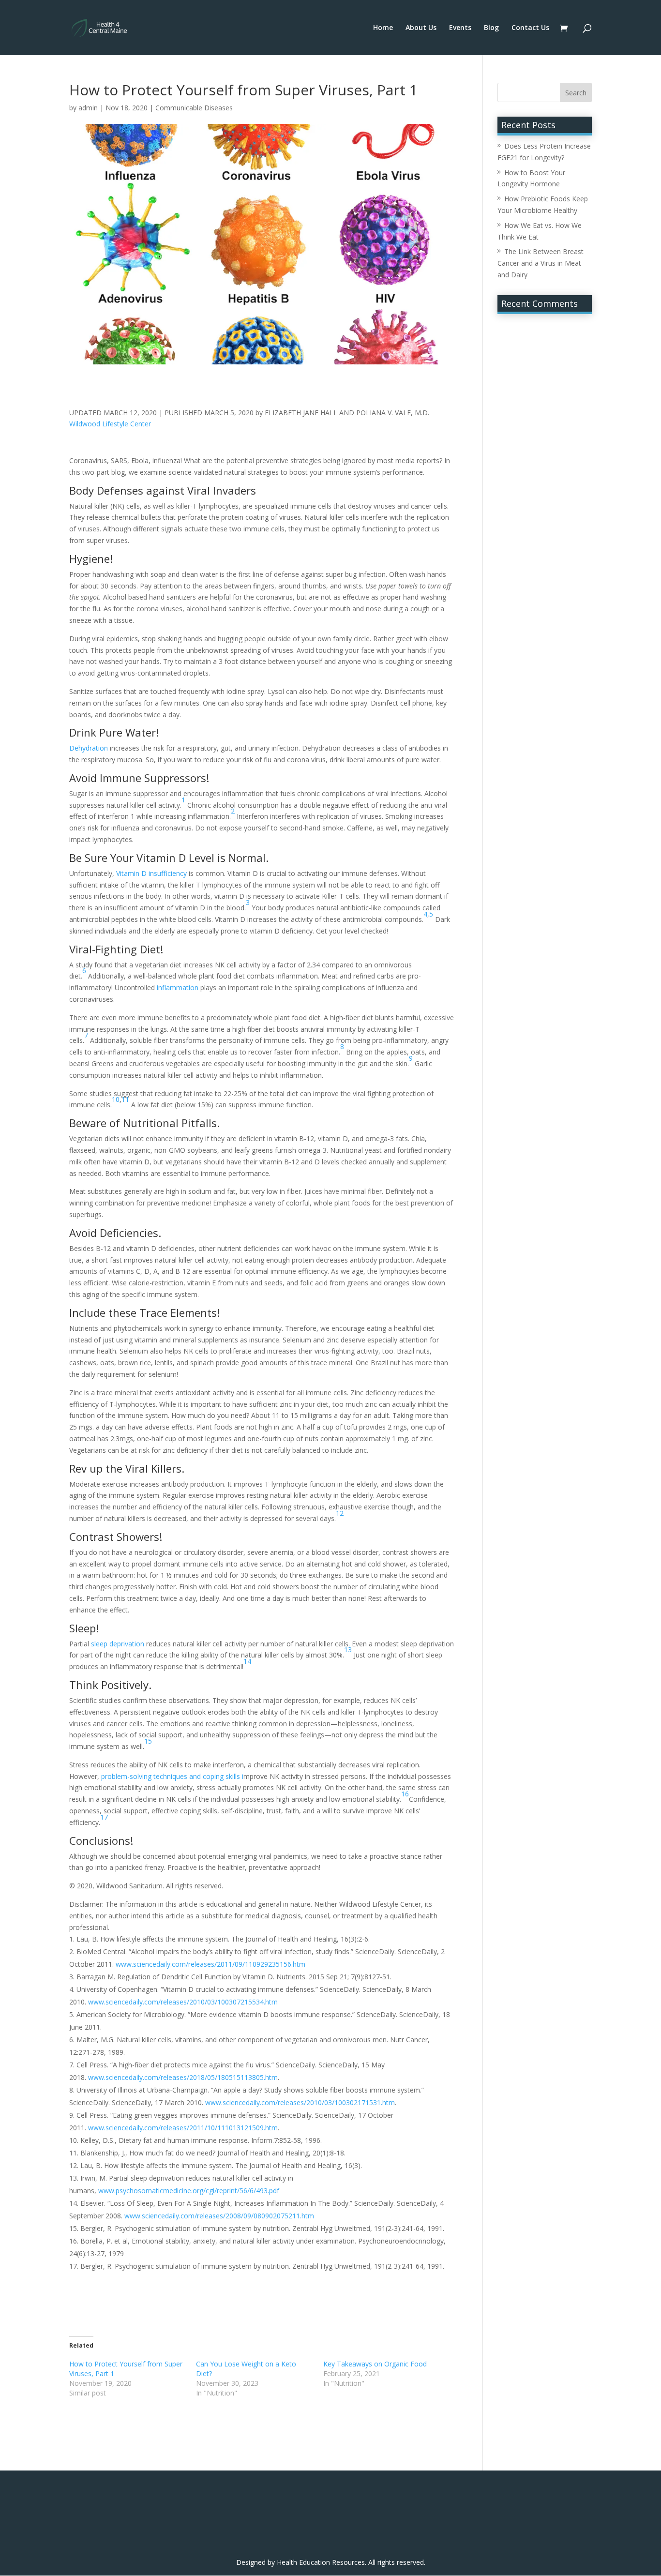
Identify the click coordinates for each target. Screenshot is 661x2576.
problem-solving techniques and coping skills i (172, 1776)
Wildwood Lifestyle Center (110, 424)
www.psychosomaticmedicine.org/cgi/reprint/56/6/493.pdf (189, 2191)
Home (383, 28)
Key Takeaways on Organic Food (375, 2364)
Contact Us (530, 28)
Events (460, 28)
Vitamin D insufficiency (151, 873)
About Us (421, 28)
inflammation (178, 987)
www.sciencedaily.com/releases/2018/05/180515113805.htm (183, 2077)
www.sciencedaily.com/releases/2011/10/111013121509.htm (183, 2128)
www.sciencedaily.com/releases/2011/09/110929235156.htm (210, 1964)
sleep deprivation (118, 1644)
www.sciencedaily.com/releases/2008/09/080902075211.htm (219, 2216)
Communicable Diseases (194, 108)
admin (88, 108)
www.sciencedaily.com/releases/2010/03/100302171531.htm (300, 2102)
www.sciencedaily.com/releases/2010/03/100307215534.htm (183, 2002)
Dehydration (89, 748)
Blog (491, 28)
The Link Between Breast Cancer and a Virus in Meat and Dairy (541, 263)
